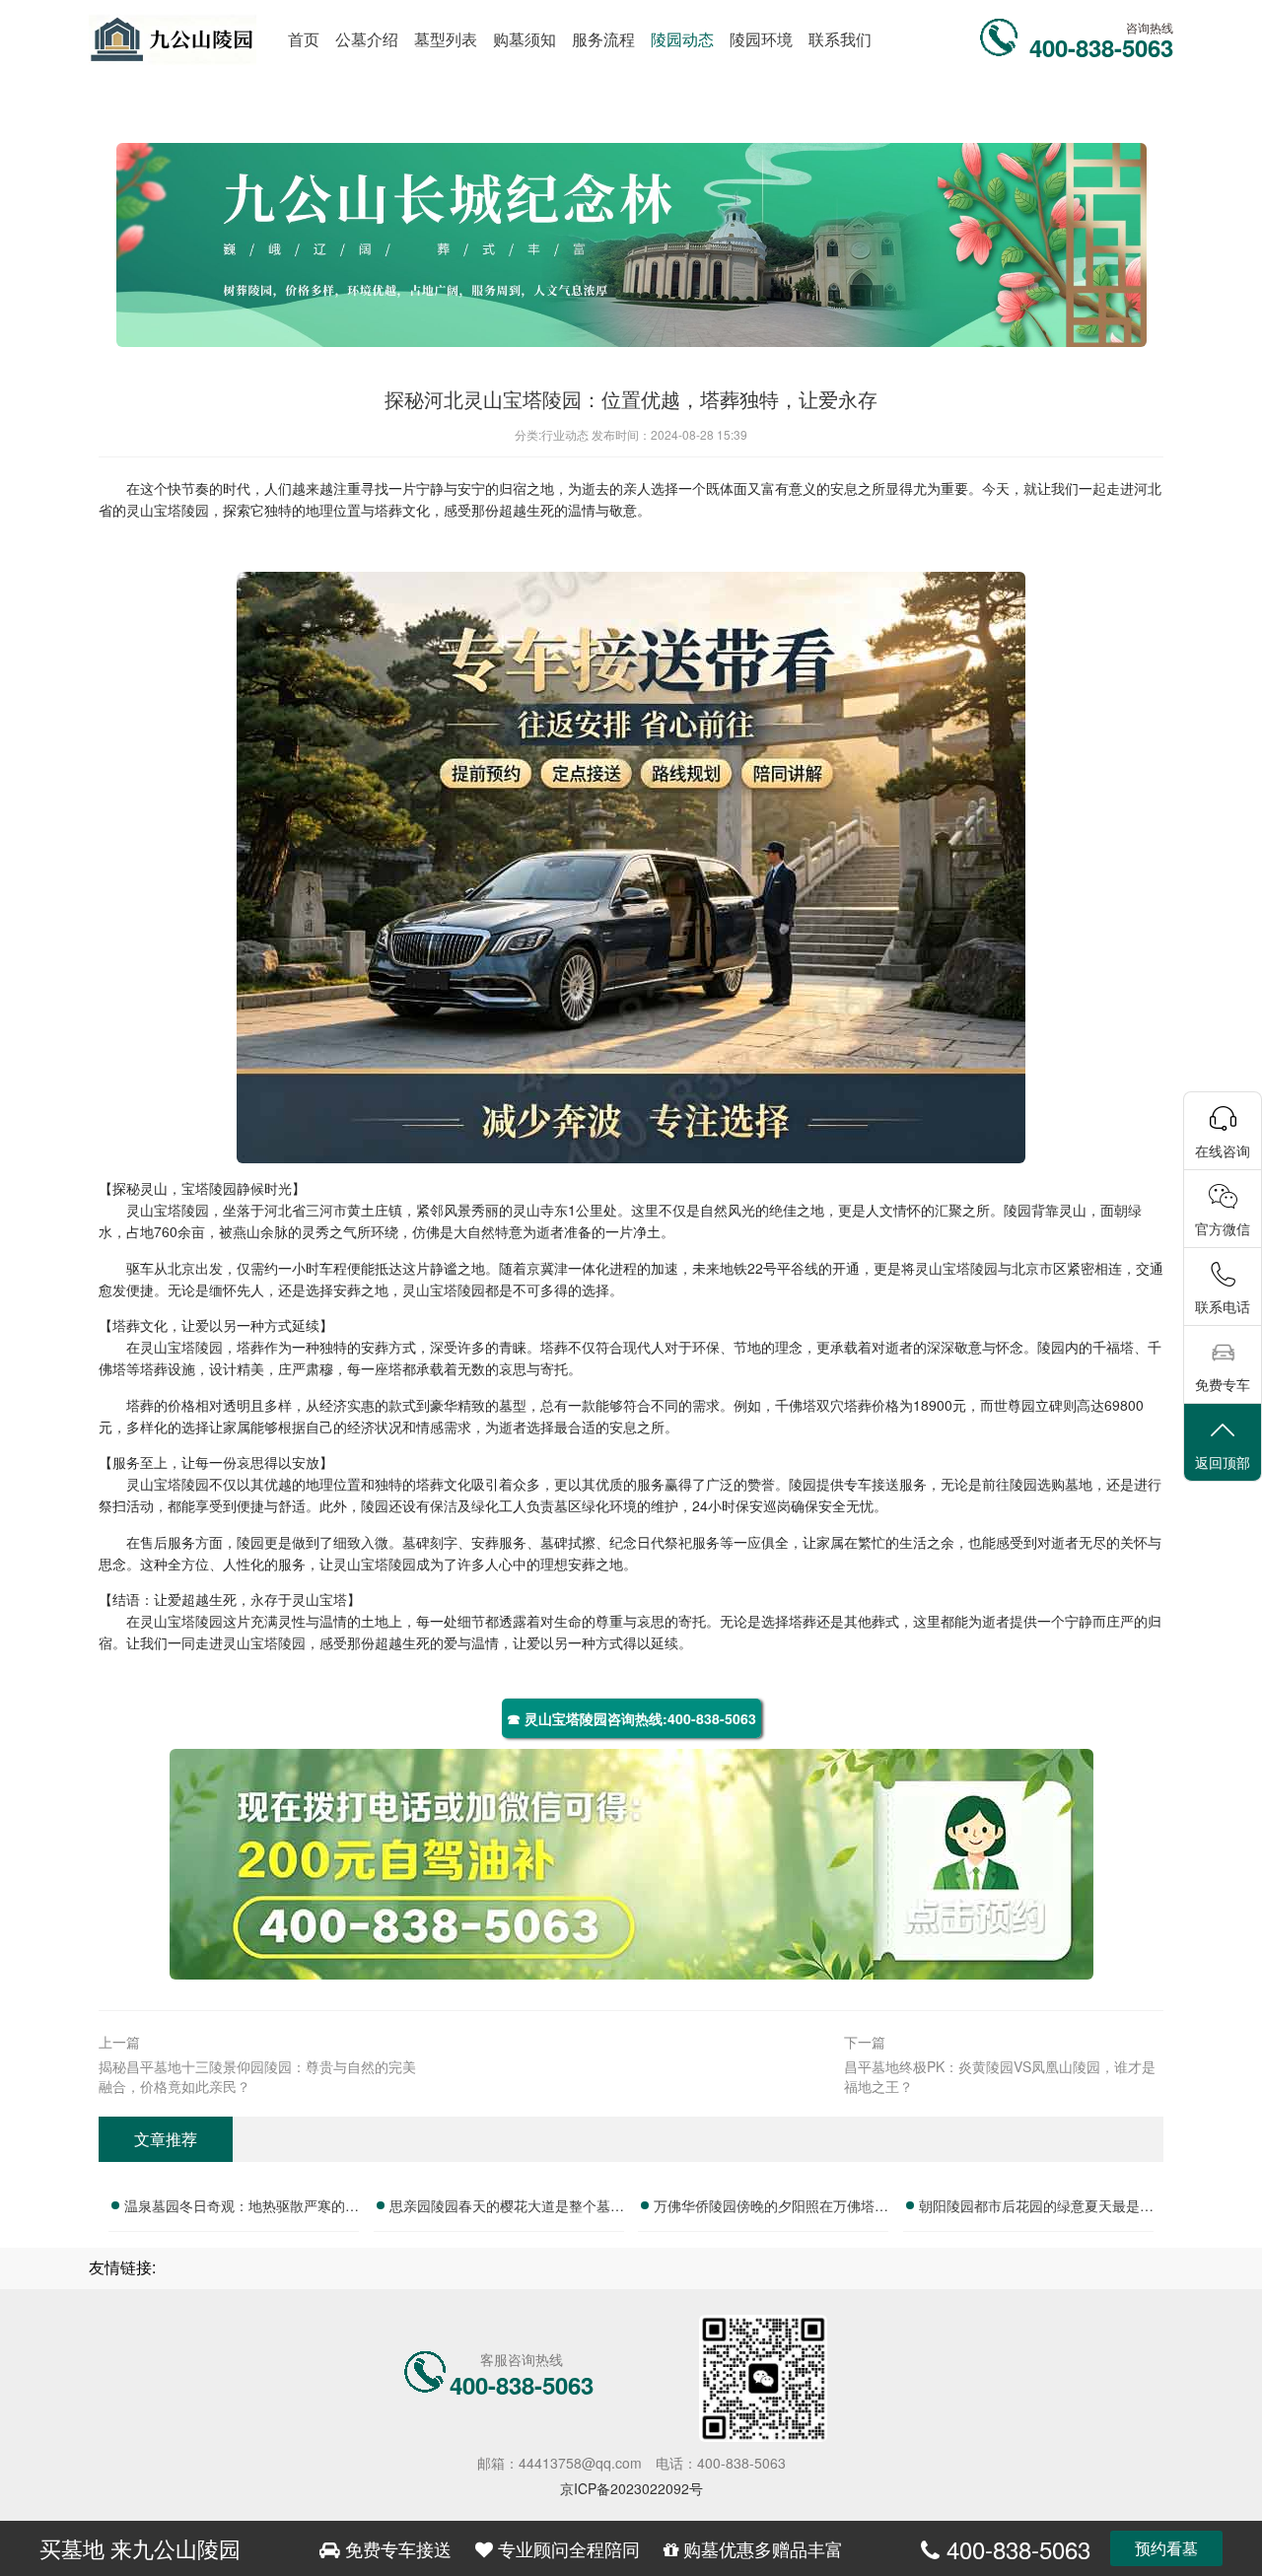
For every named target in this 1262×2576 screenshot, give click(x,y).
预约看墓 (1166, 2548)
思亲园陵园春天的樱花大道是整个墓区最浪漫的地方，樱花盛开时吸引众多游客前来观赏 (507, 2208)
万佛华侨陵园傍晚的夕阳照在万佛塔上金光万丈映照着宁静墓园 (771, 2208)
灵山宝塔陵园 (168, 510)
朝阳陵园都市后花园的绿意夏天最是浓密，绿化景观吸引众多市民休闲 (1036, 2208)
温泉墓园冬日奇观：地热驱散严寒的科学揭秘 (242, 2208)
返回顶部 (1223, 1462)
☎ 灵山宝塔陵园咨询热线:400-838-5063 (631, 1718)
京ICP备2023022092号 (631, 2488)
